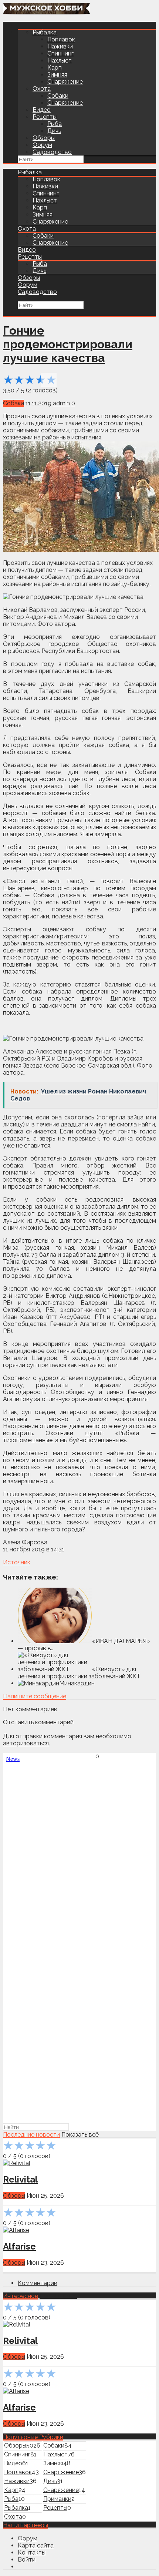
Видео (42, 110)
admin (61, 403)
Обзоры (44, 138)
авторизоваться (26, 1743)
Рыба (55, 124)
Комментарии (38, 2283)
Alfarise (19, 2246)
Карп (55, 68)
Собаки (58, 96)
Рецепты (45, 117)
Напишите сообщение (35, 1696)
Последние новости (31, 2135)
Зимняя (57, 75)
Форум (42, 145)
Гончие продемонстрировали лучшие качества (68, 344)
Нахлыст (60, 61)
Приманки (57, 2499)
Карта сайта (36, 2545)
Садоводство (52, 152)
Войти (27, 2560)
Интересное (21, 2296)
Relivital (20, 2179)
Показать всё (80, 2135)
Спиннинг (60, 53)
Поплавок (61, 39)
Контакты (32, 2552)
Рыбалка (45, 32)
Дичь (54, 131)
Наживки (60, 46)
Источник (17, 1562)
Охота (42, 89)
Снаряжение (65, 82)
